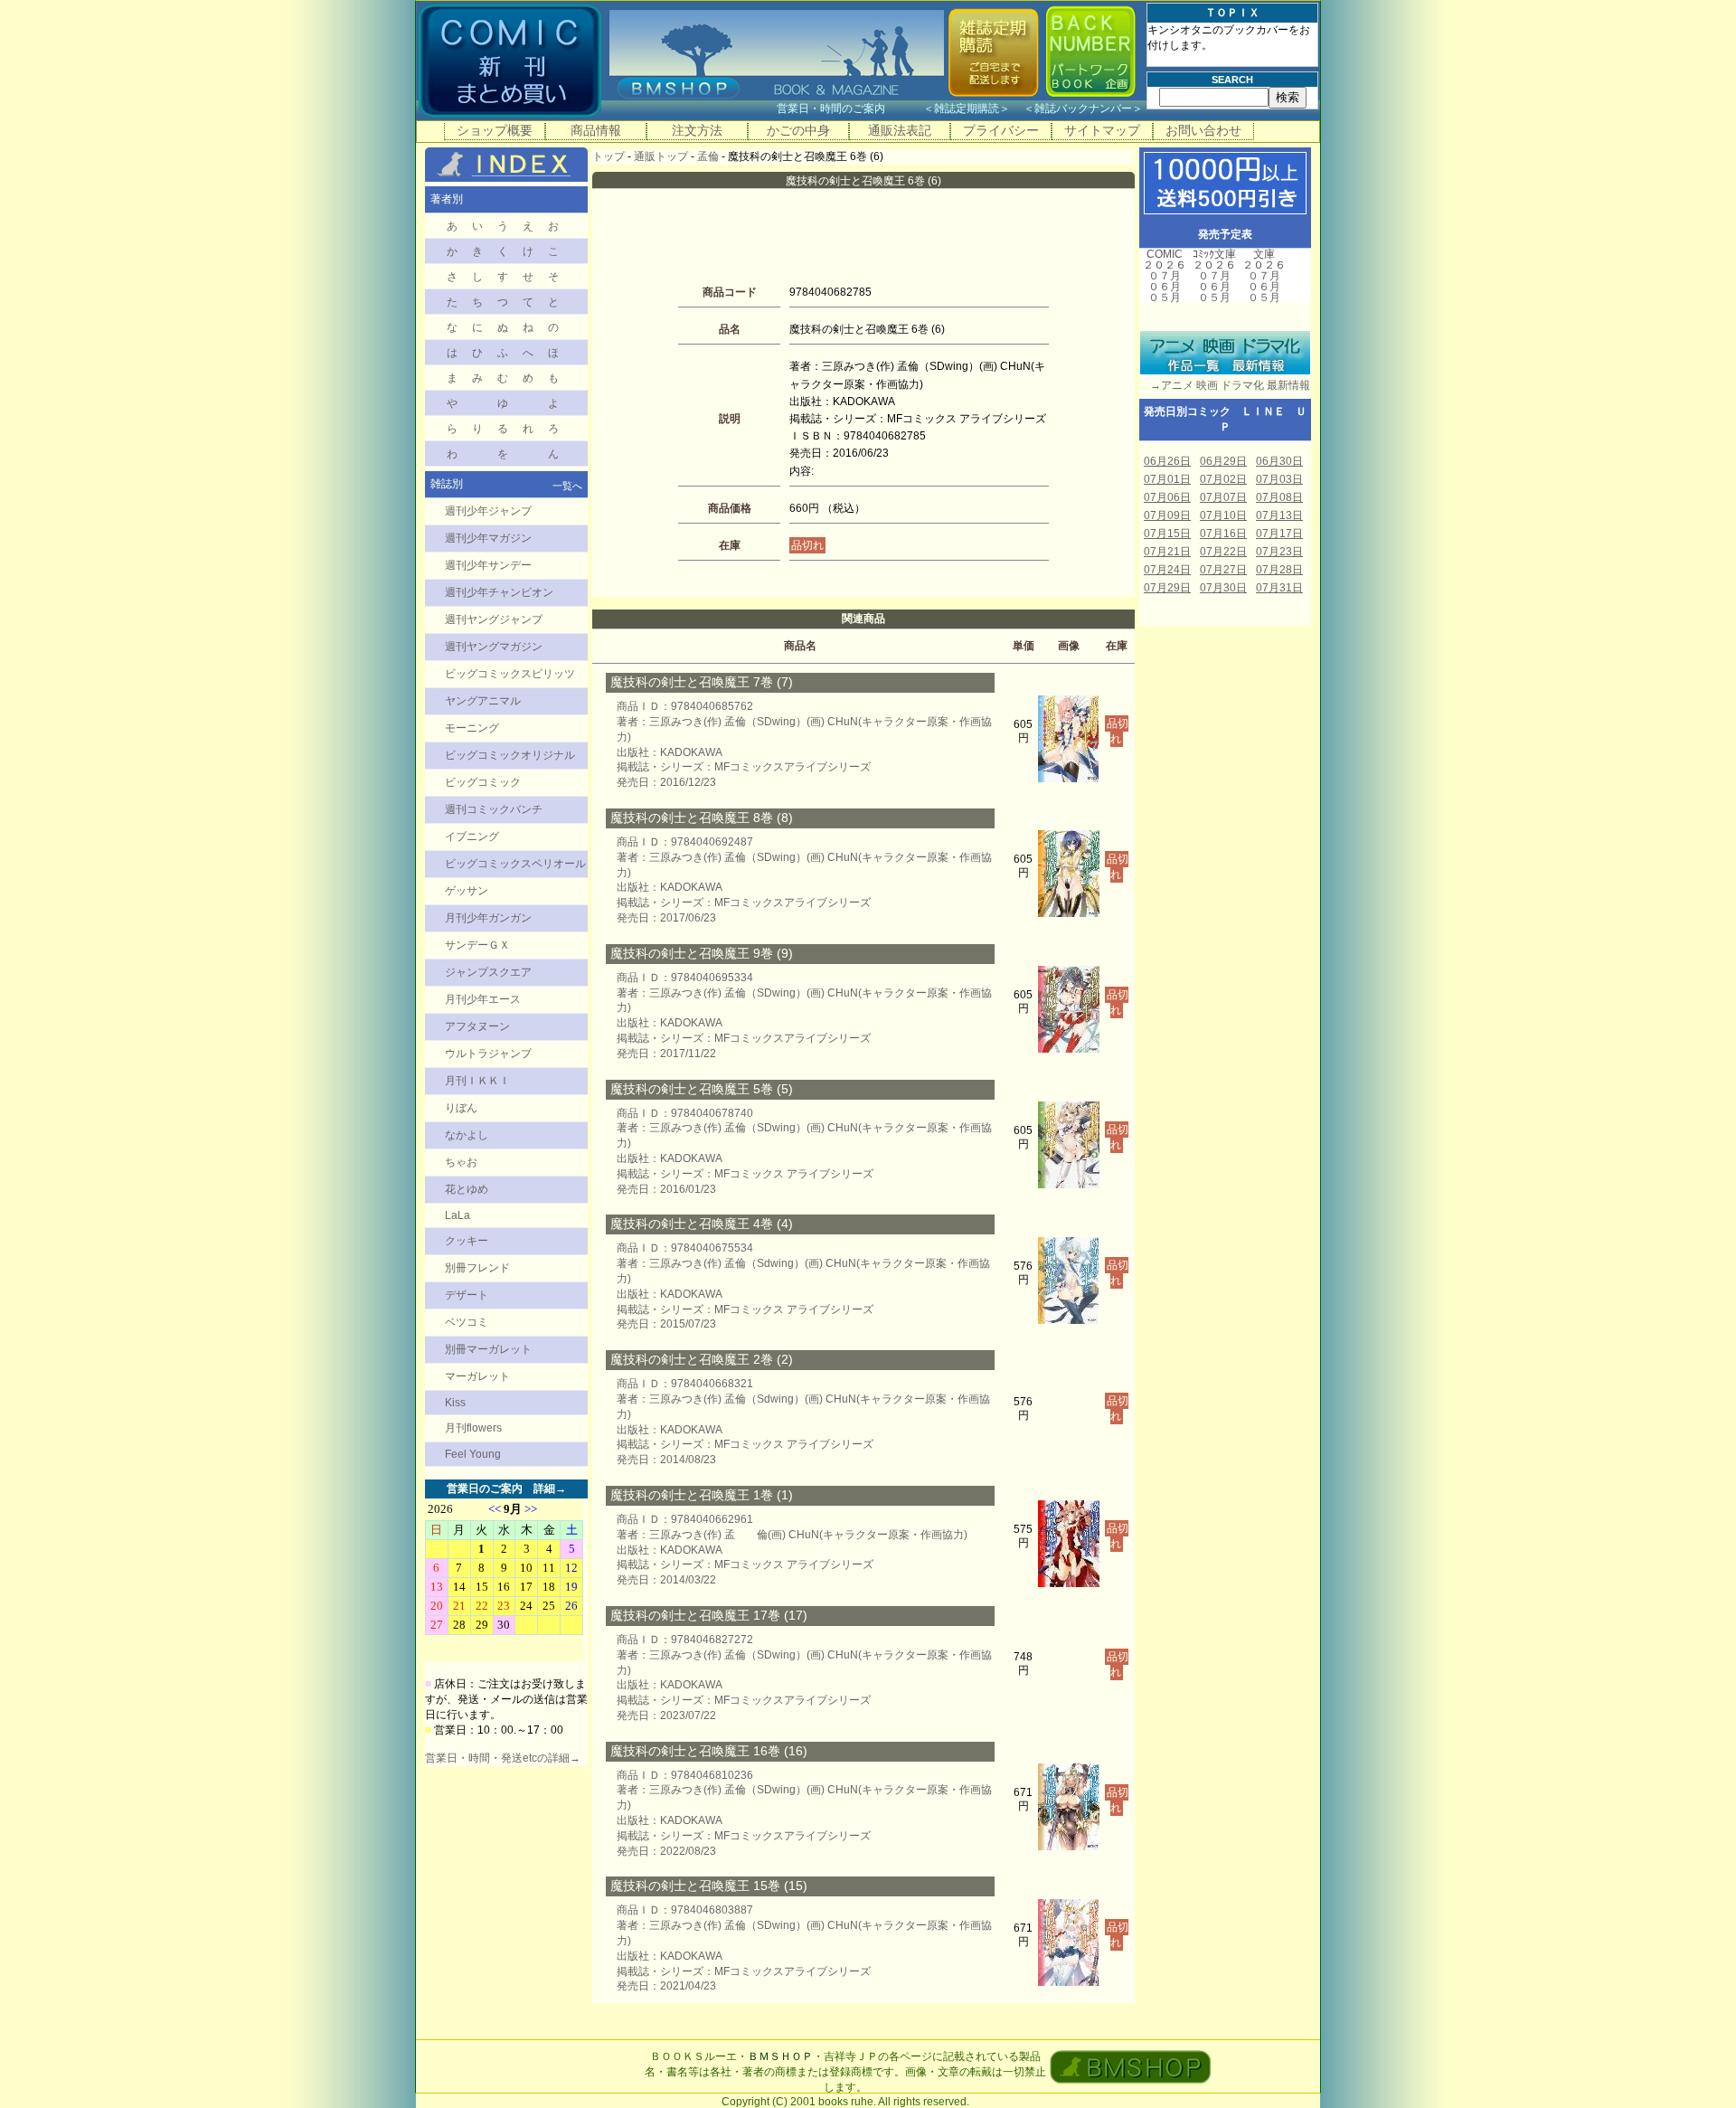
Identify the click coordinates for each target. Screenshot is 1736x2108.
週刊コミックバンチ (494, 809)
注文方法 (697, 130)
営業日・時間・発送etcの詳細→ (503, 1758)
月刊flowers (473, 1428)
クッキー (467, 1241)
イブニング (472, 837)
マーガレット (477, 1376)
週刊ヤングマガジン (494, 647)
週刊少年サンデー (488, 565)
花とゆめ (467, 1189)
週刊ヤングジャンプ (494, 619)
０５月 (1165, 298)
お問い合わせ (1203, 130)
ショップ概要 (495, 130)
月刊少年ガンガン (488, 918)
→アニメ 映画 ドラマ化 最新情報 (1225, 385)
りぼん (461, 1108)
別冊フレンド (477, 1268)
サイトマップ (1102, 130)
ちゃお (461, 1162)
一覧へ (567, 486)
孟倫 (708, 156)
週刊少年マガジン (488, 538)
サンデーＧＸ (477, 945)
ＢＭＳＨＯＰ (780, 2056)
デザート (467, 1295)
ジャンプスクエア (488, 972)
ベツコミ (467, 1322)
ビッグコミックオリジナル (510, 755)
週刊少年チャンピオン (499, 592)
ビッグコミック (483, 782)
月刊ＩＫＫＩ (477, 1081)
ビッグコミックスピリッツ (510, 674)
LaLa (458, 1215)
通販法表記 (900, 130)
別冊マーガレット (488, 1349)
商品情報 (596, 130)
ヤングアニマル (483, 701)
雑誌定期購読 (967, 109)
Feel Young (473, 1454)
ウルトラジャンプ (488, 1054)
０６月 (1165, 287)
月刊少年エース (483, 999)
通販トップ (661, 156)
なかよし (467, 1135)
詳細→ (550, 1489)
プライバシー (1001, 130)
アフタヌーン (477, 1026)
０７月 (1165, 276)
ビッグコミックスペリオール (515, 864)
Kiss (455, 1403)
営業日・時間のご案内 (849, 109)
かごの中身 (798, 130)
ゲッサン (467, 891)
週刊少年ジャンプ (488, 511)
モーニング (472, 728)
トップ (609, 156)
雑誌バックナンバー (1083, 109)
